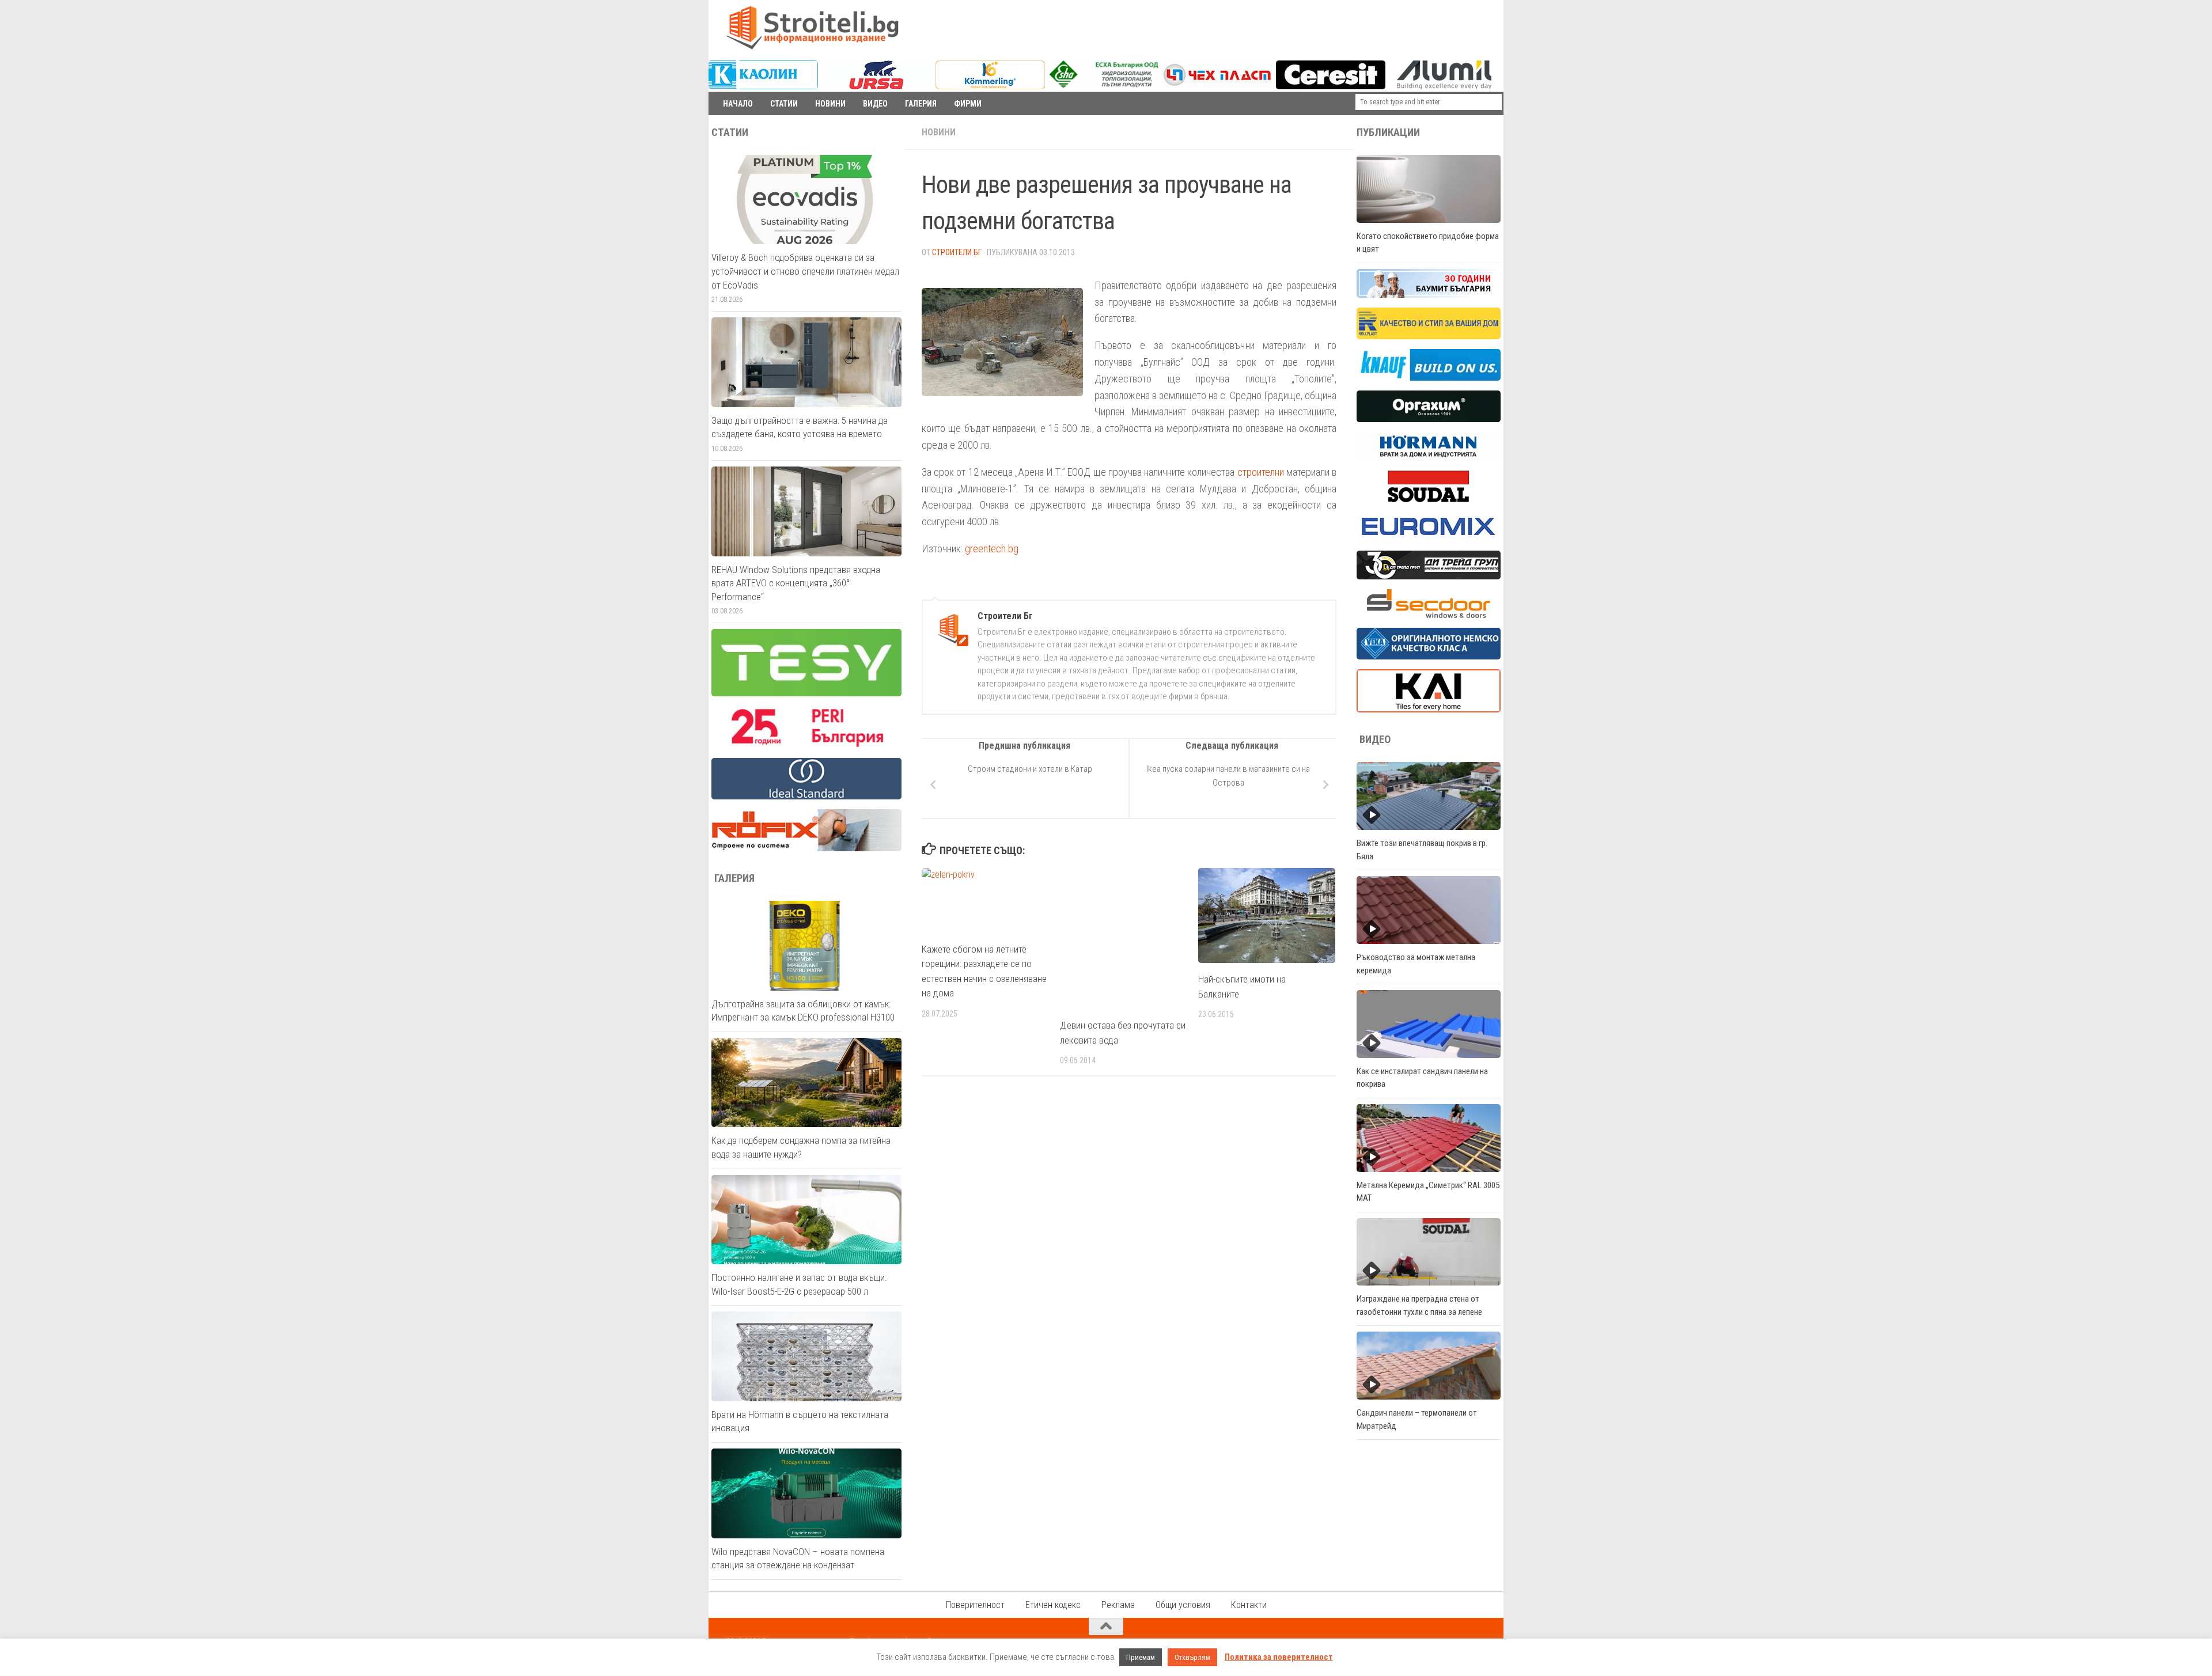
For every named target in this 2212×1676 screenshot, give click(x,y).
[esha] (1105, 85)
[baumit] (1429, 295)
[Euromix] (1429, 538)
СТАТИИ (784, 104)
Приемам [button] (1141, 1657)
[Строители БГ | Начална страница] (812, 28)
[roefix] (806, 848)
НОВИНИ (830, 104)
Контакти (1249, 1605)
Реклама (1118, 1605)
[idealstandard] (806, 797)
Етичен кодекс (1053, 1605)
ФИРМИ (968, 104)
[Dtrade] (1429, 577)
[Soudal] (1429, 499)
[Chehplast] (1217, 86)
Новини (939, 132)
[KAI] (1429, 710)
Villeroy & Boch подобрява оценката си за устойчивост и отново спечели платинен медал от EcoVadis (805, 271)
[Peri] (806, 745)
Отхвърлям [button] (1192, 1657)
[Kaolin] (763, 86)
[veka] (1429, 657)
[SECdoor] (1429, 615)
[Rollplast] (1429, 336)
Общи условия (1183, 1605)
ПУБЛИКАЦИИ (1388, 132)
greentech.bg (992, 549)
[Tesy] (806, 693)
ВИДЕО (875, 104)
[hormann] (1429, 458)
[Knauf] (1429, 378)
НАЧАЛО (738, 104)
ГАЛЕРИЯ (921, 104)
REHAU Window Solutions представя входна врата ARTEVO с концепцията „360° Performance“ (796, 583)
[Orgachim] (1429, 419)
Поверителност (975, 1605)
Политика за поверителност (1279, 1657)
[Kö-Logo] (990, 86)
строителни (1261, 472)
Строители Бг (957, 252)
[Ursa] (877, 86)
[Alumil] (1444, 86)
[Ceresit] (1331, 86)
